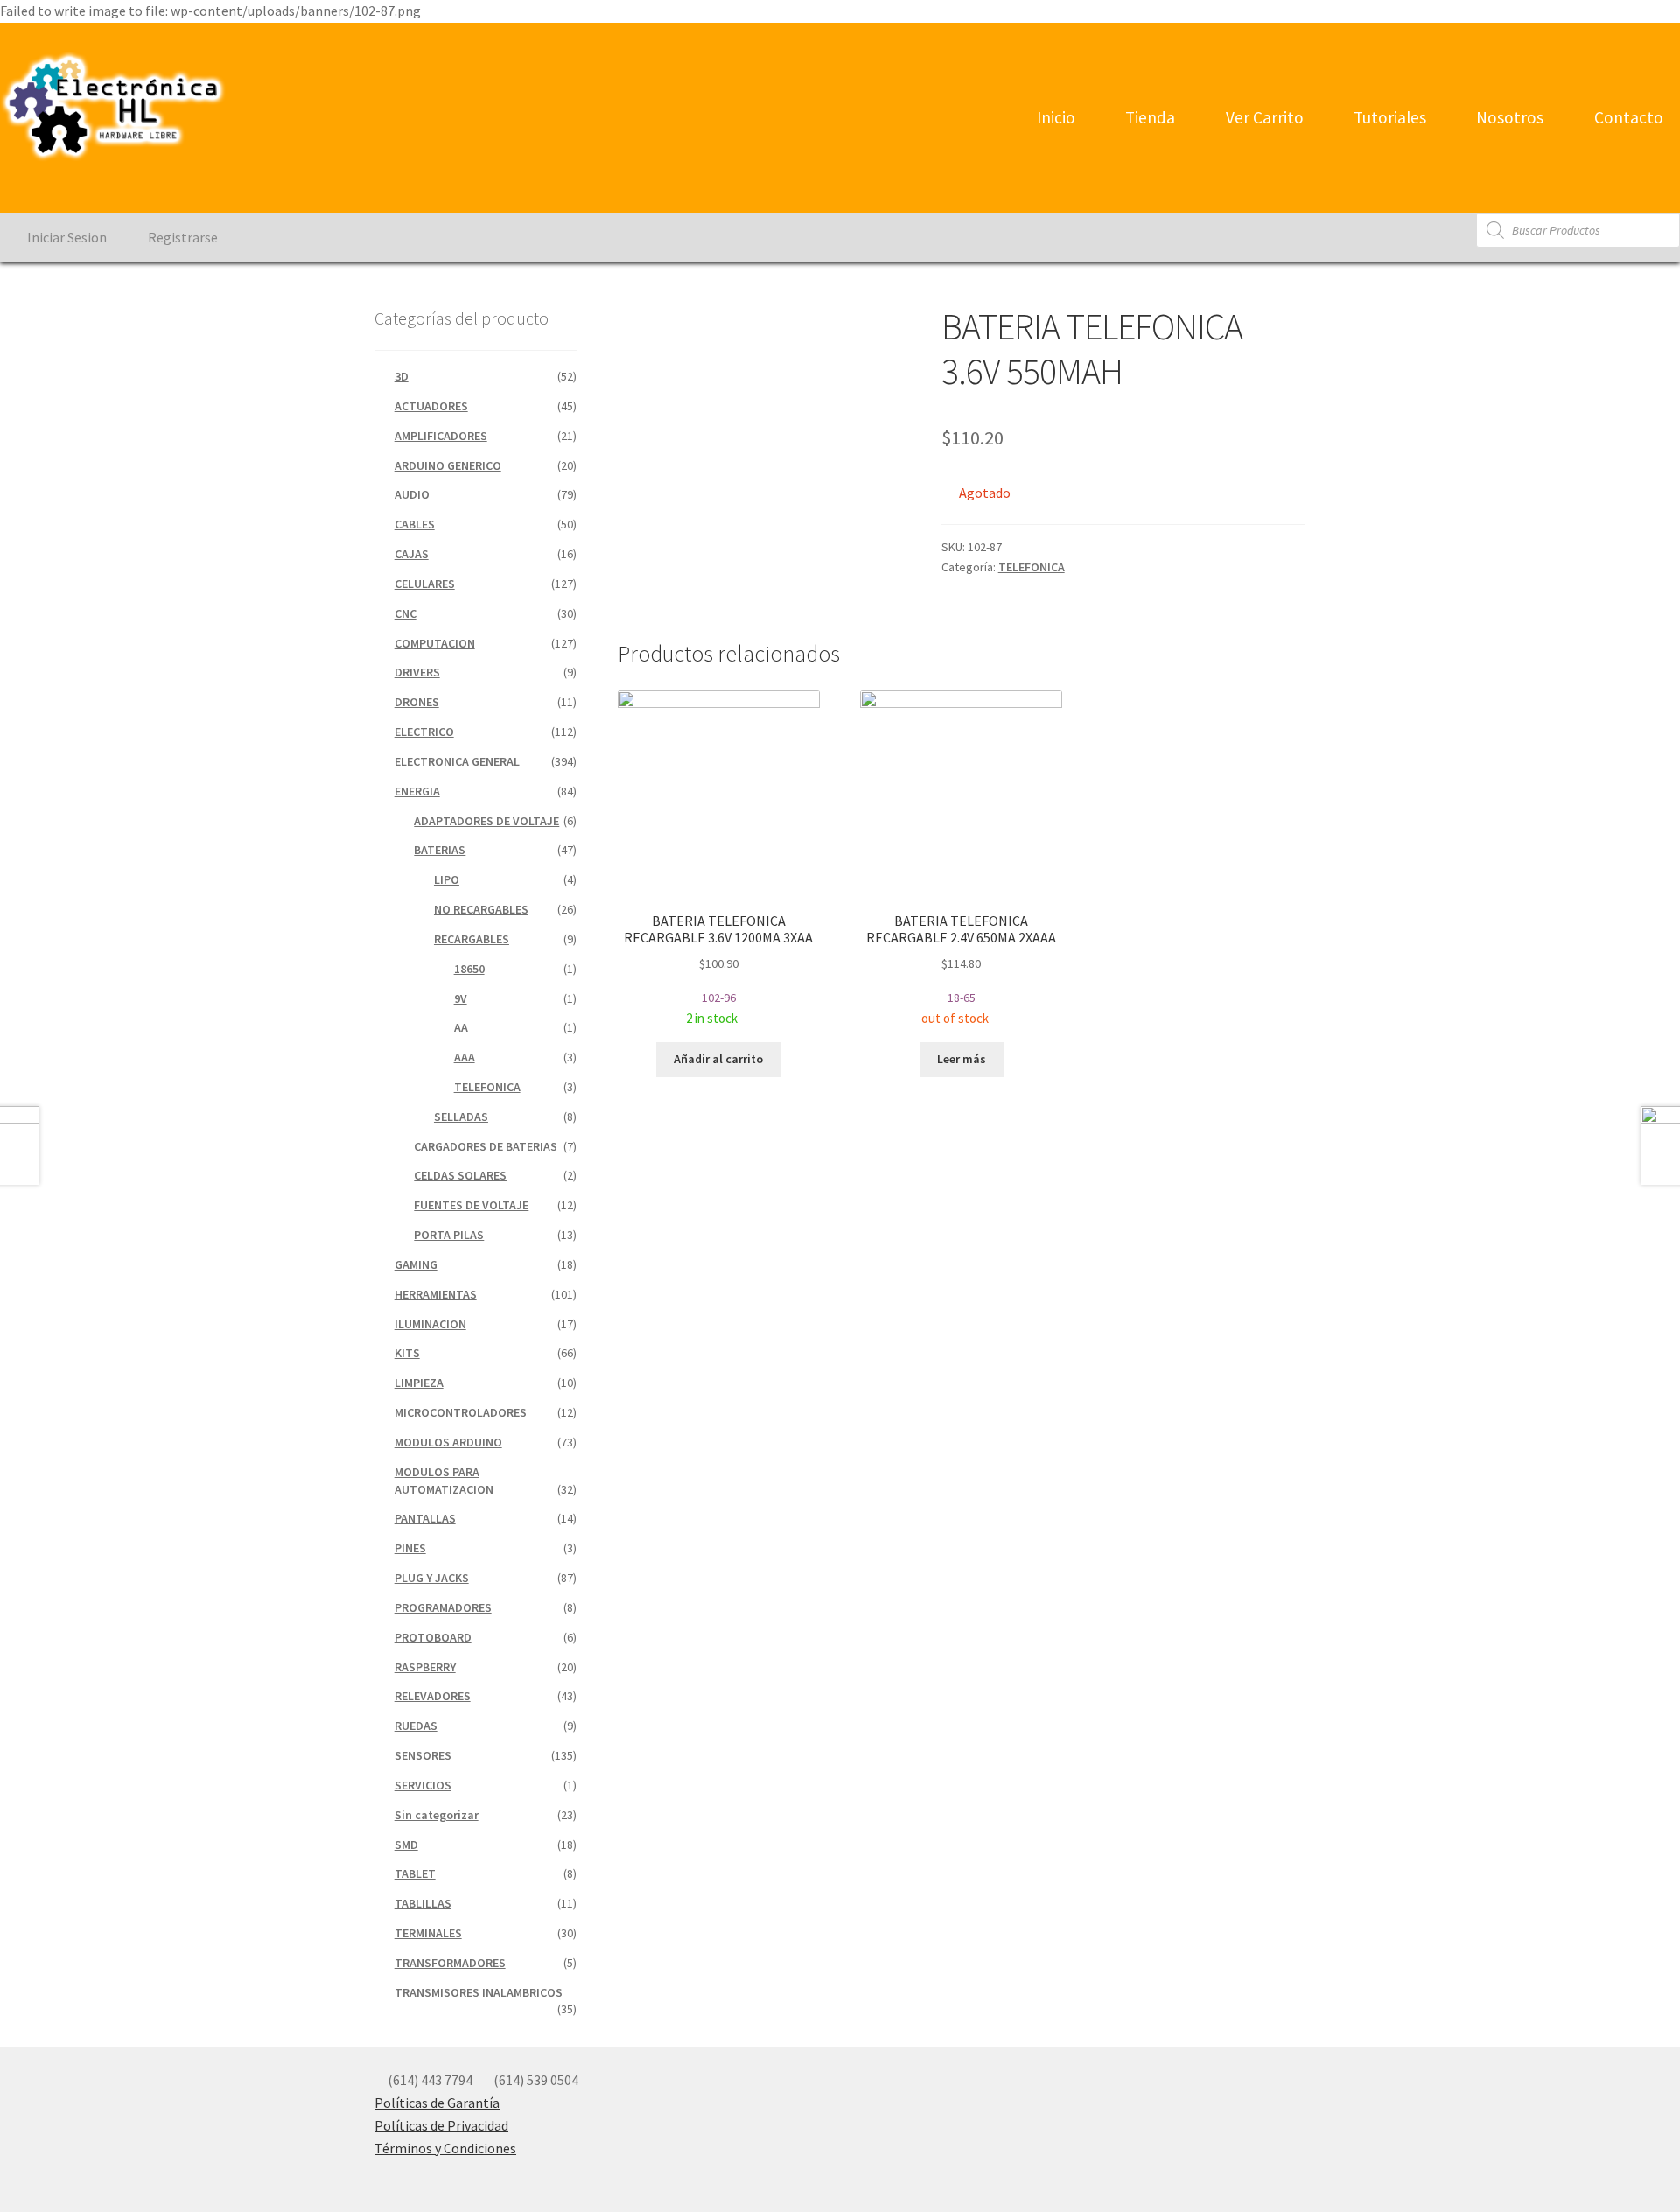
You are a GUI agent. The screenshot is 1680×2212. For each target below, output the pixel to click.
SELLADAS (461, 1116)
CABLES (415, 524)
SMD (406, 1844)
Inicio (1054, 117)
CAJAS (412, 554)
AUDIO (412, 494)
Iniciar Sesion (66, 237)
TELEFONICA (1032, 567)
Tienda (1148, 117)
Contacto (1627, 117)
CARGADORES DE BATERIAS (486, 1146)
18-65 (961, 969)
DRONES (417, 702)
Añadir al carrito (718, 1059)
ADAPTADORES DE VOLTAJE (486, 821)
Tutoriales (1388, 117)
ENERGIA (417, 791)
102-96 (718, 969)
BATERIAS (440, 850)
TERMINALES (428, 1933)
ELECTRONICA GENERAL (457, 761)
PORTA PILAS (449, 1235)
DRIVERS (417, 672)
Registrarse (182, 237)
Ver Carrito (1263, 117)
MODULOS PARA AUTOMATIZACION (444, 1480)
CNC (406, 613)
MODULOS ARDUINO (448, 1442)
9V (461, 998)
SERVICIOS (423, 1785)
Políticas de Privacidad (441, 2125)
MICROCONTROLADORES (461, 1412)
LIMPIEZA (419, 1382)
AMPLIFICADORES (441, 436)
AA (461, 1027)
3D (402, 376)
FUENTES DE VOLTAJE (471, 1205)
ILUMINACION (430, 1324)
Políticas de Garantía (437, 2103)
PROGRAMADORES (443, 1607)
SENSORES (423, 1755)
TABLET (415, 1873)
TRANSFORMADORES (450, 1963)
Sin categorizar (437, 1815)
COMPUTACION (435, 643)
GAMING (416, 1264)
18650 (469, 969)
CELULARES (425, 584)
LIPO (447, 879)
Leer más (962, 1059)
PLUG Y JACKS (432, 1578)
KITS (407, 1353)
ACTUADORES (431, 406)
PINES (410, 1548)
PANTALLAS (425, 1518)
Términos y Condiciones (445, 2148)
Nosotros (1508, 117)
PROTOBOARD (433, 1637)
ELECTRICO (424, 731)
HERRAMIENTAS (436, 1294)
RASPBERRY (425, 1667)
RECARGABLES (472, 939)
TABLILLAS (423, 1903)
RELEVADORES (433, 1696)
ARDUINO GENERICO (448, 465)
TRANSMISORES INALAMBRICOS (479, 1992)
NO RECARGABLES (481, 909)
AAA (465, 1057)
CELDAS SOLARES (460, 1175)
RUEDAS (416, 1725)
